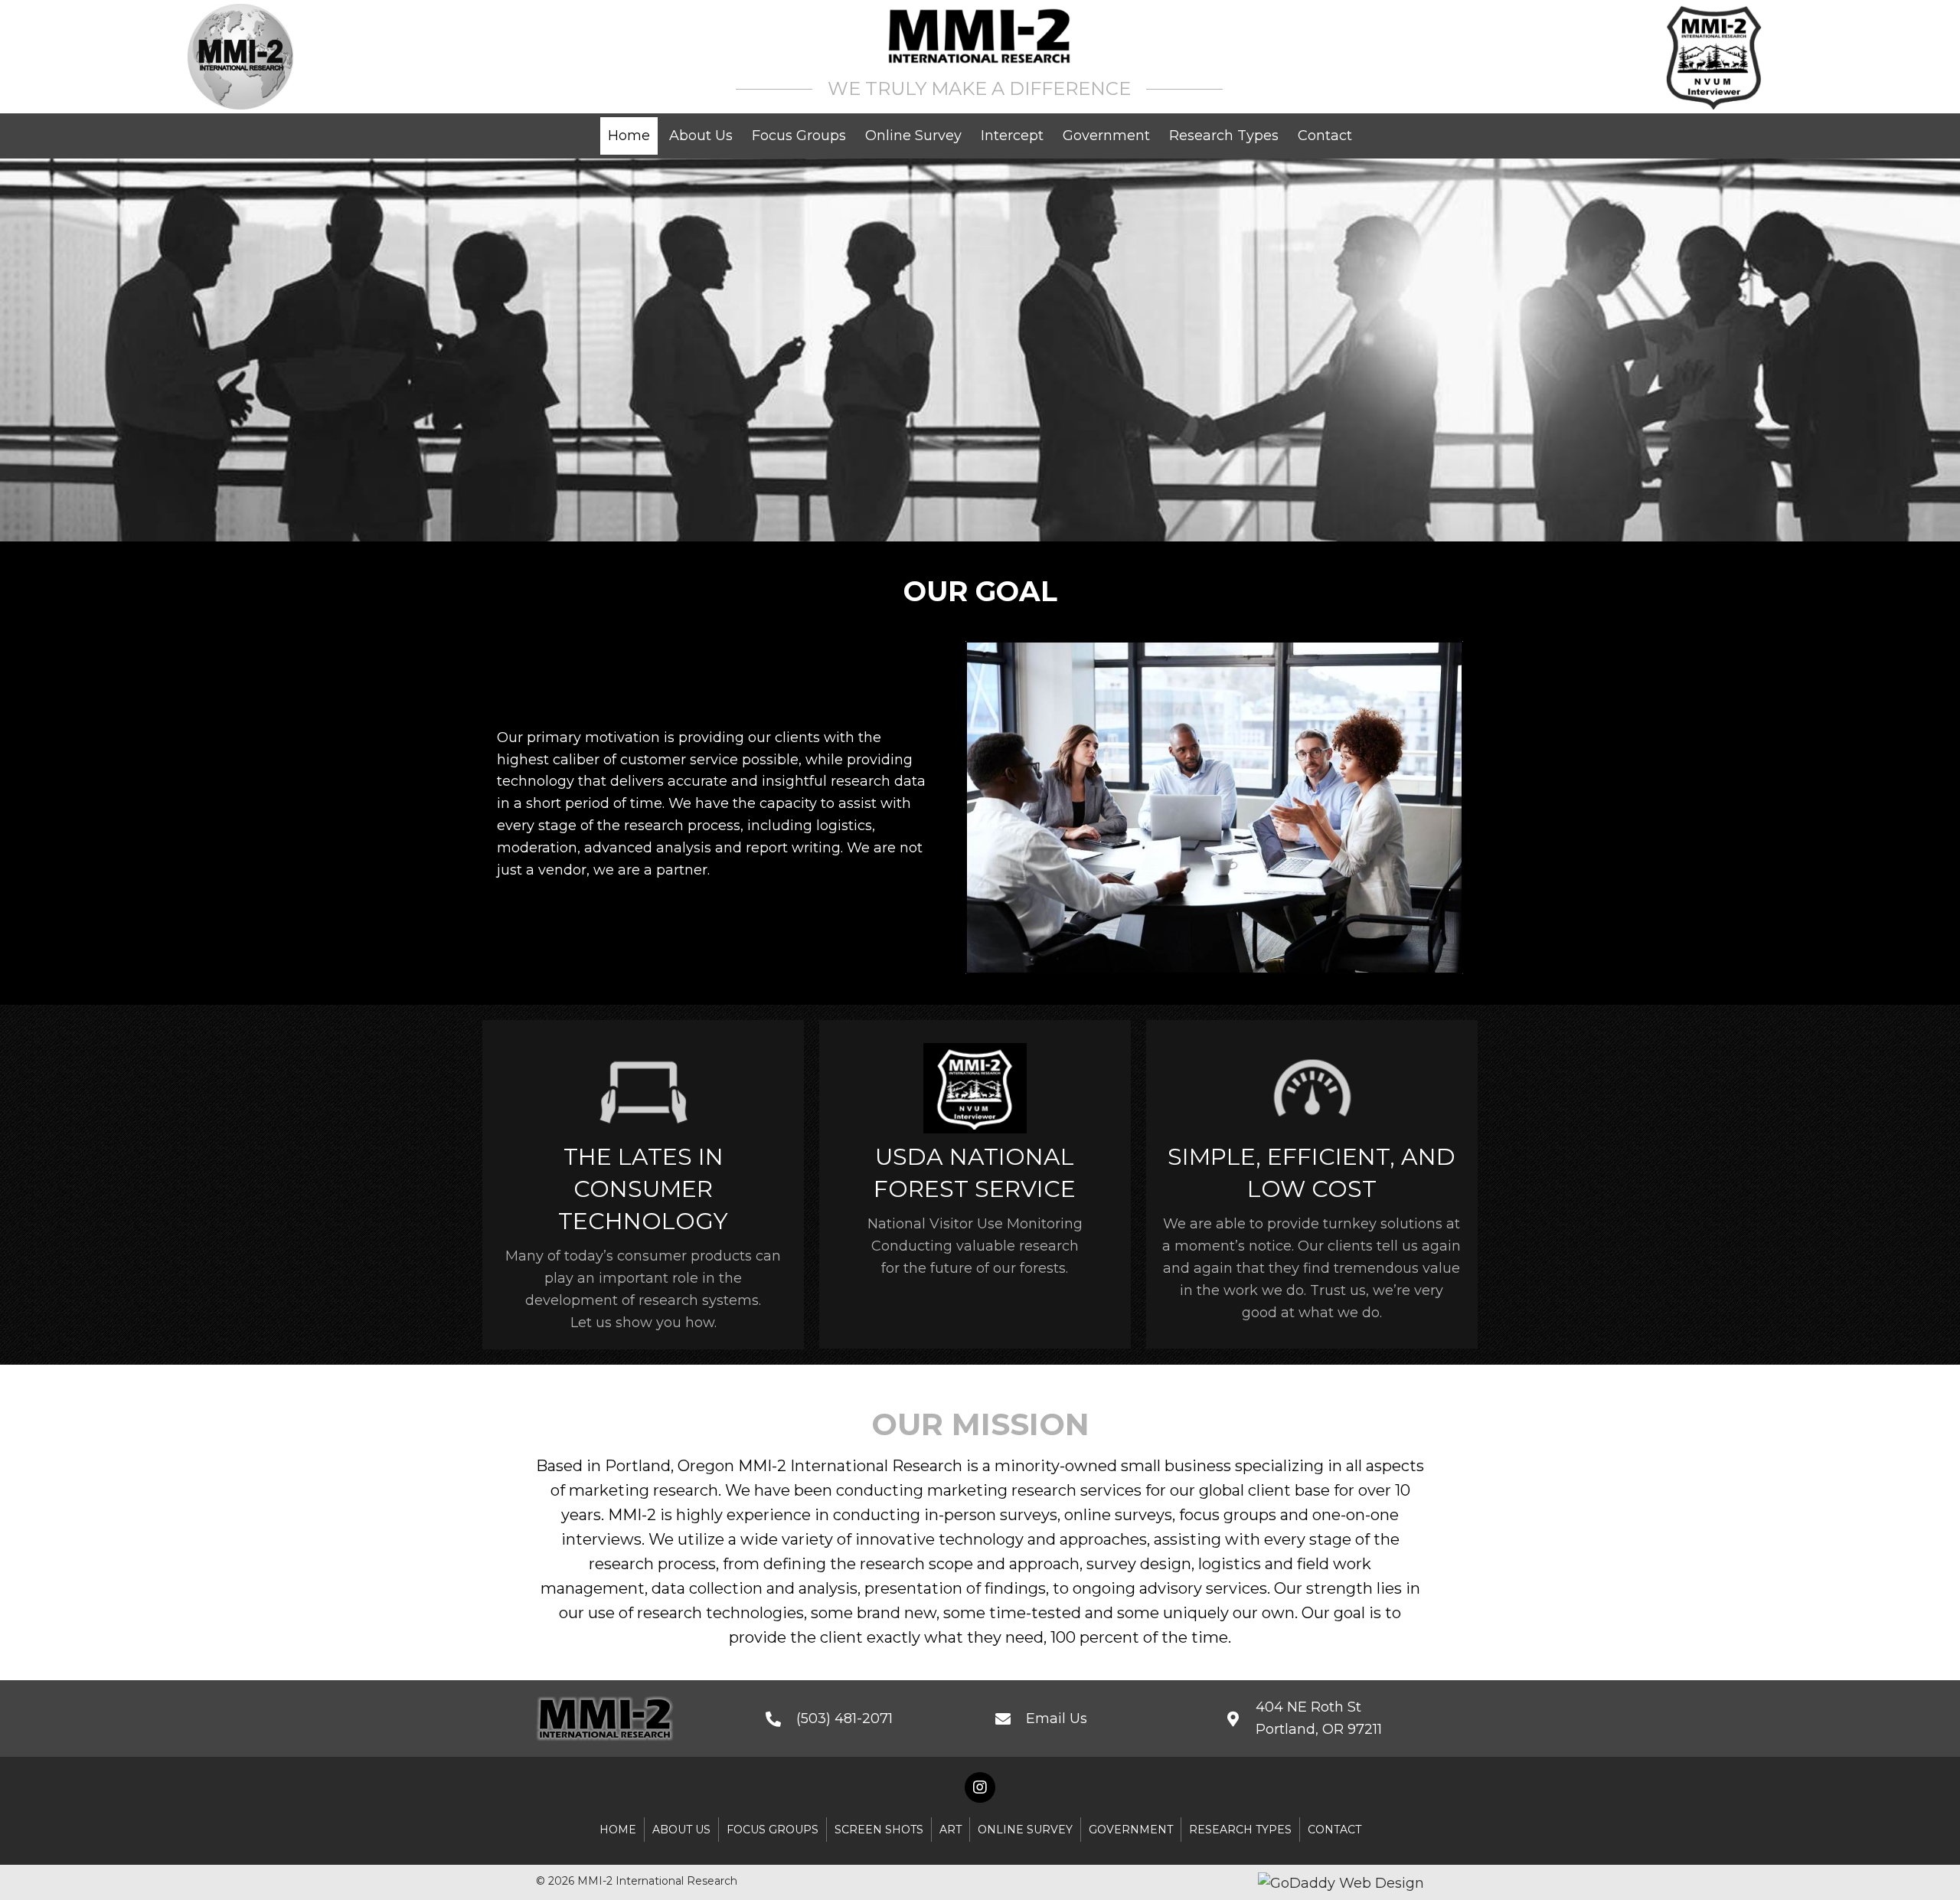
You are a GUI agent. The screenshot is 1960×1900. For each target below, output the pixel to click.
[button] (980, 1787)
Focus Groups (773, 1830)
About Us (681, 1830)
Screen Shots (879, 1830)
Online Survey (1025, 1830)
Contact (1334, 1830)
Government (1131, 1830)
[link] (629, 136)
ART (951, 1830)
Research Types (1240, 1830)
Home (618, 1830)
